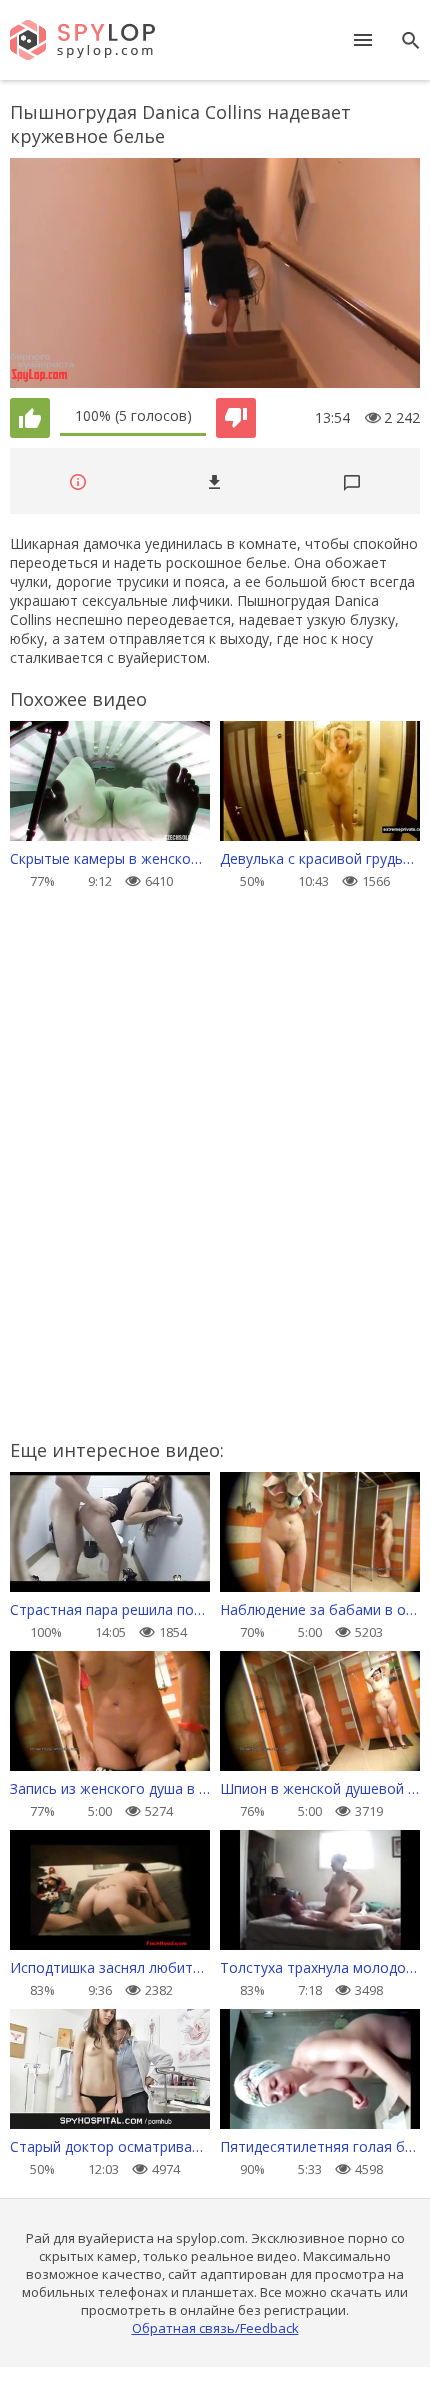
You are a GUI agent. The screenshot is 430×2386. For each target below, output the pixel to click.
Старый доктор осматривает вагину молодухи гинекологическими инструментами (110, 2146)
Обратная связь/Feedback (215, 2328)
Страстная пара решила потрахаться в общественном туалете (110, 1609)
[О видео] (78, 481)
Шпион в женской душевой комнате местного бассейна (320, 1788)
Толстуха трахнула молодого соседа (320, 1967)
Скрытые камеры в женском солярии (110, 858)
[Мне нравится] (30, 418)
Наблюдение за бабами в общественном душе (320, 1609)
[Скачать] (215, 481)
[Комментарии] (352, 481)
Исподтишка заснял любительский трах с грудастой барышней (110, 1967)
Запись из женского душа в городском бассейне (110, 1788)
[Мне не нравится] (236, 418)
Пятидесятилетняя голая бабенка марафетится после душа (320, 2146)
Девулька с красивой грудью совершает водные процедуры (320, 858)
